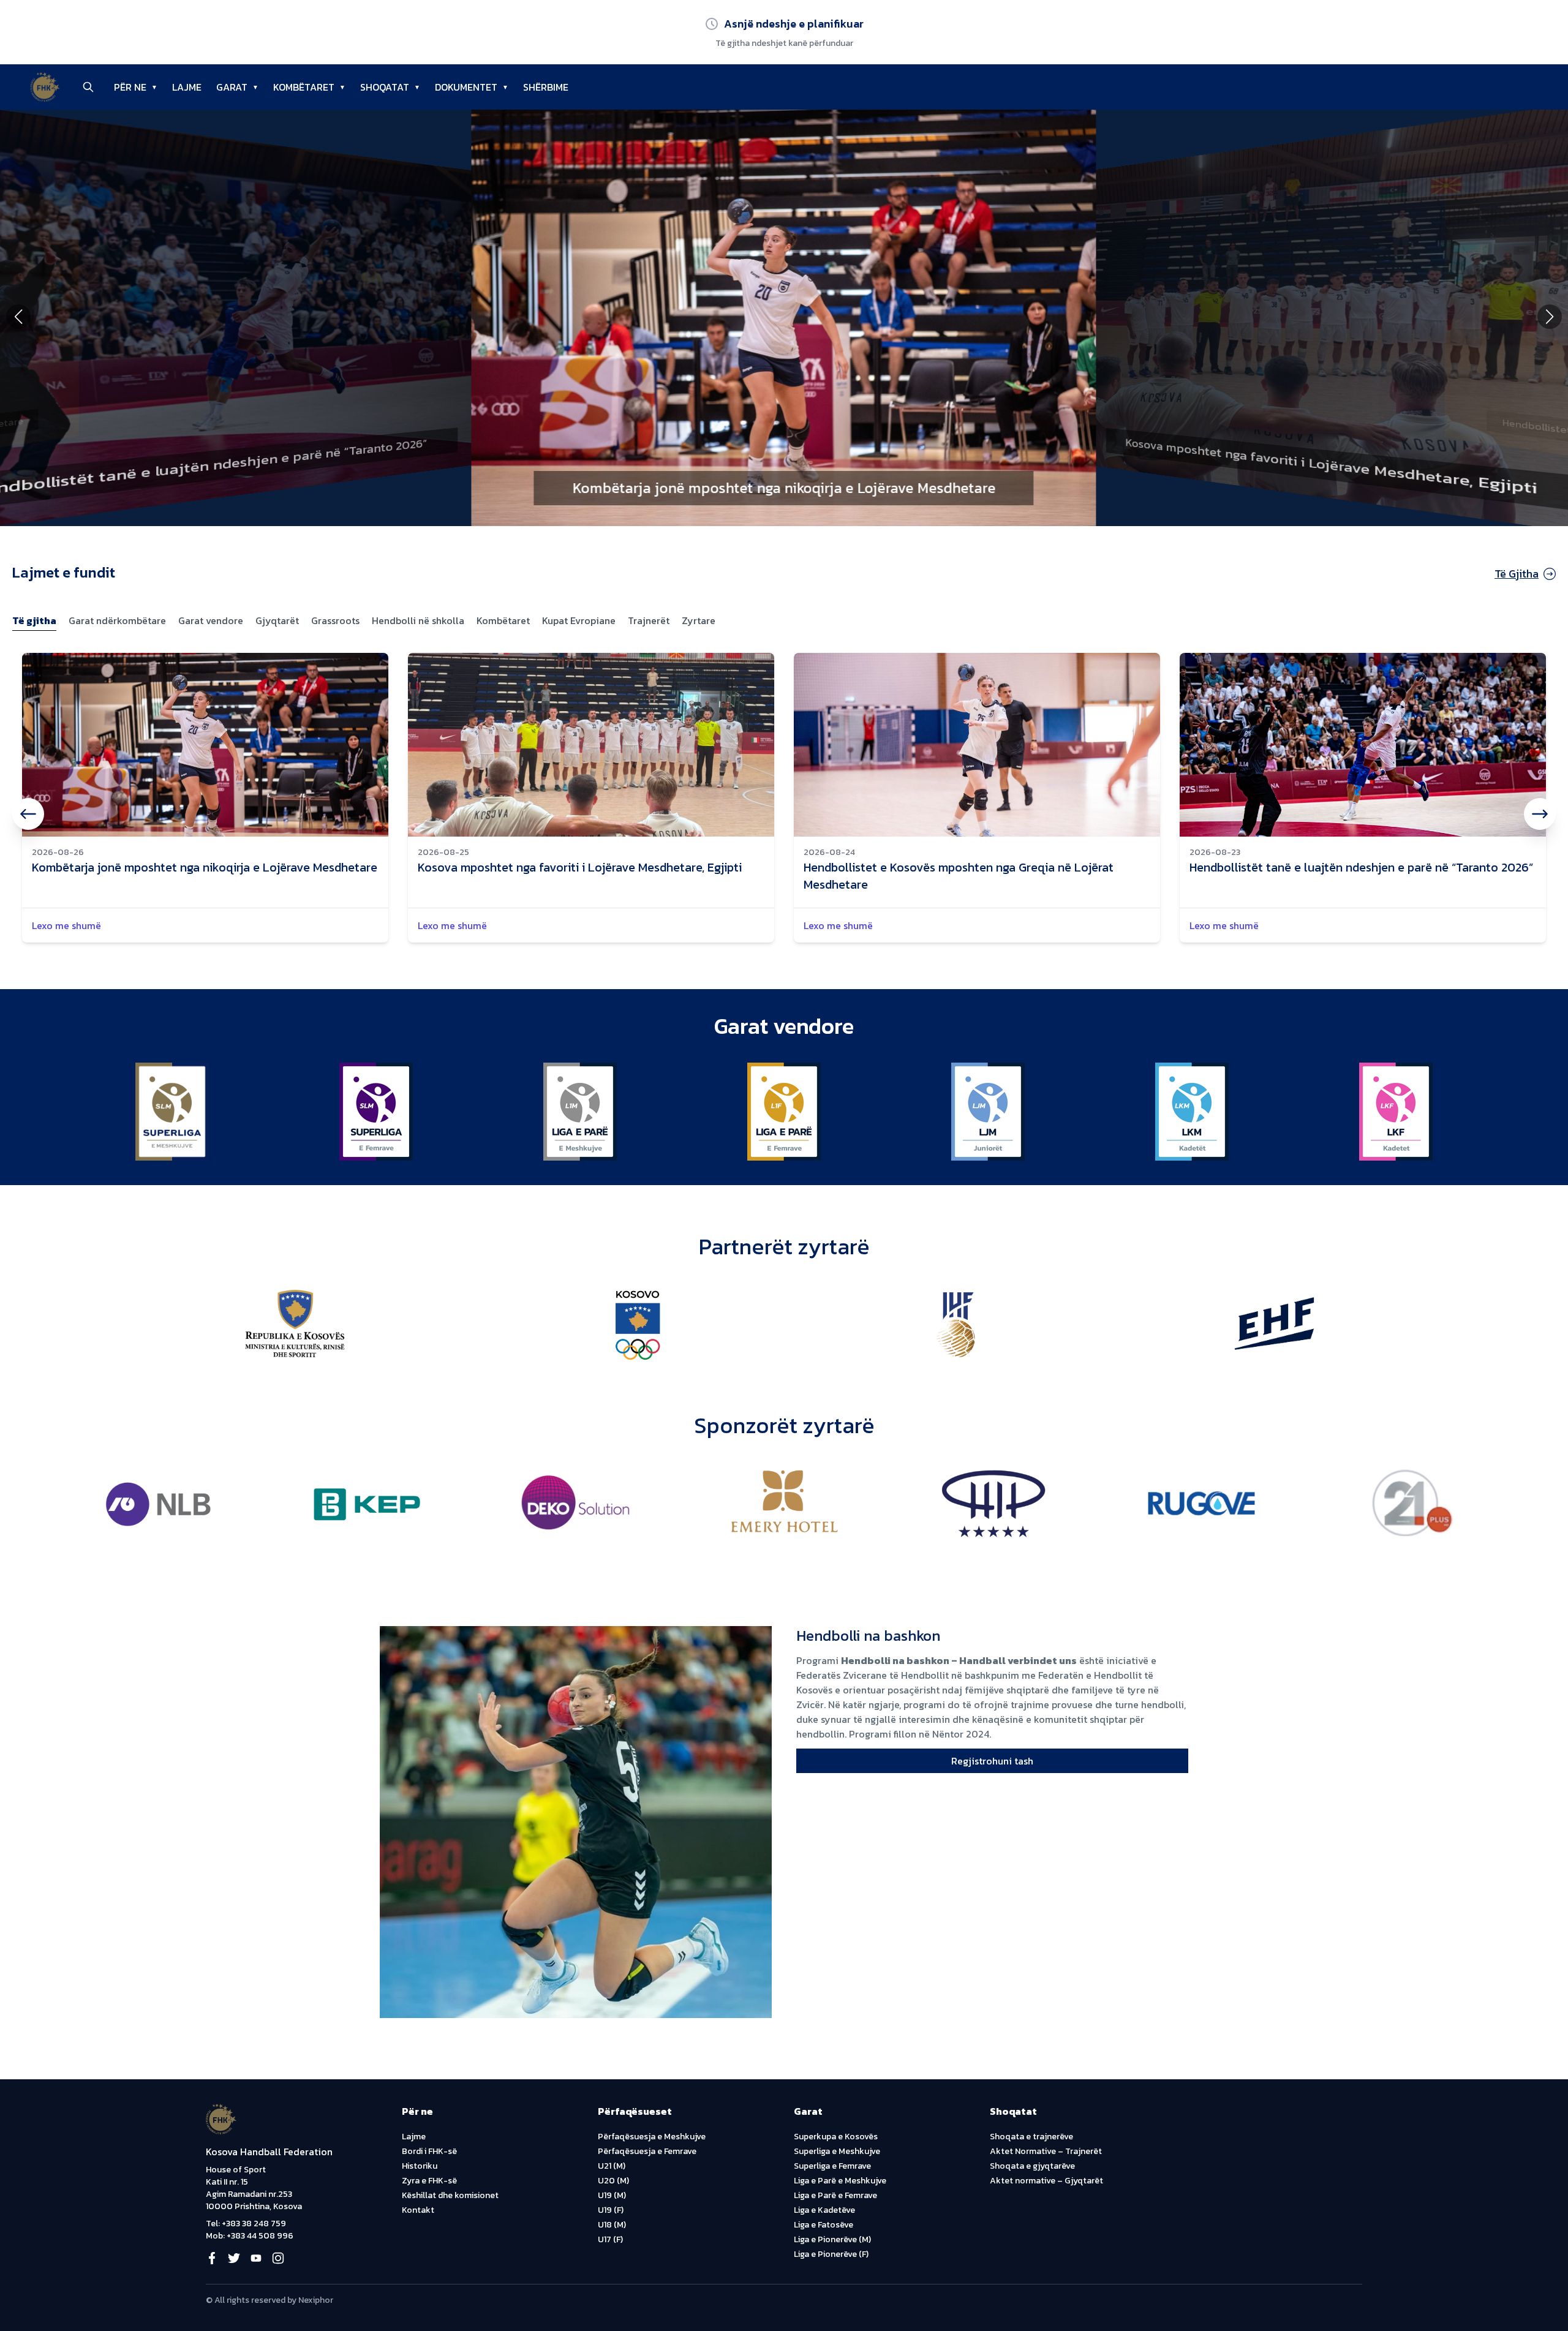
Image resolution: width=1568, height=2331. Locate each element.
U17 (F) (610, 2239)
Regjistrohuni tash (992, 1761)
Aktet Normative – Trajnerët (1046, 2151)
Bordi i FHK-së (429, 2151)
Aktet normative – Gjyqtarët (1046, 2181)
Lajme (414, 2137)
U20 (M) (613, 2181)
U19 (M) (612, 2195)
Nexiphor (316, 2300)
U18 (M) (612, 2225)
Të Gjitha (1517, 574)
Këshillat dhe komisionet (450, 2195)
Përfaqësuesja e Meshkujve (652, 2137)
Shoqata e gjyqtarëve (1032, 2166)
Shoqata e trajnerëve (1031, 2137)
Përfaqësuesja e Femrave (647, 2151)
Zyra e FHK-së (429, 2181)
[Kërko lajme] (88, 87)
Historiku (420, 2166)
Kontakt (418, 2210)
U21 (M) (612, 2166)
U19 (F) (611, 2210)
